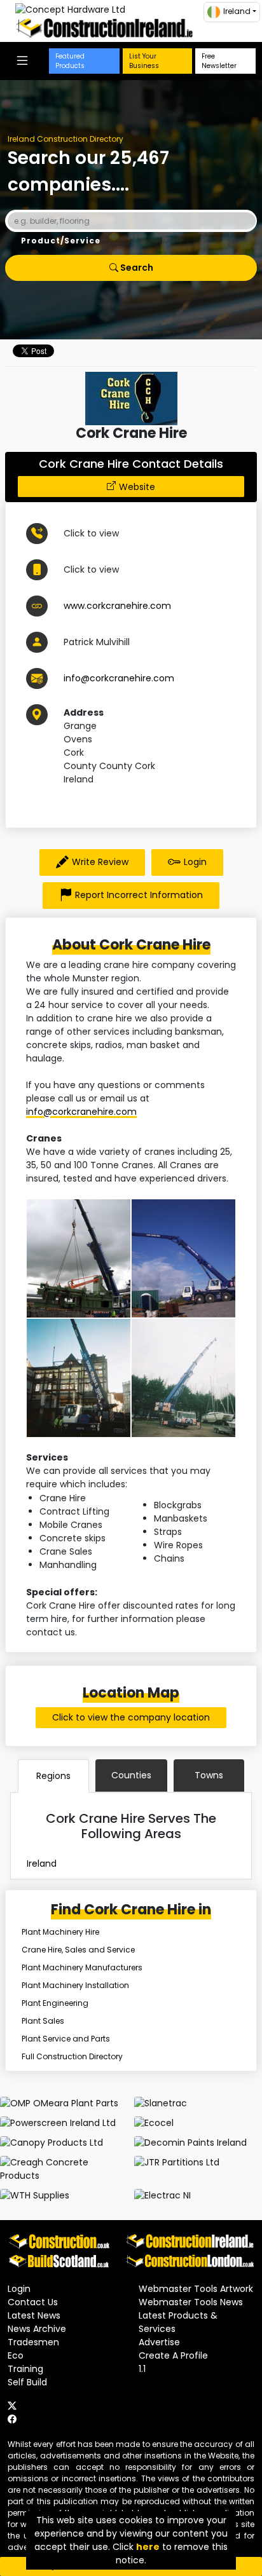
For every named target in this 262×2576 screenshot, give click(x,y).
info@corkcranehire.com (119, 678)
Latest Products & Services (178, 2322)
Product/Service (61, 241)
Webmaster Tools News (191, 2302)
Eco (16, 2355)
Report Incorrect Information (139, 895)
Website (137, 487)
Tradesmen (33, 2342)
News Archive (37, 2329)
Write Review (100, 862)
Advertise (159, 2342)
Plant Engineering (55, 2003)
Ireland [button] (237, 11)
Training (25, 2369)
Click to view (91, 533)
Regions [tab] (53, 1776)
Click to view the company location (131, 1717)
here (148, 2547)
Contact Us (33, 2302)
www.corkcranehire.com (117, 606)
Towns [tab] (209, 1775)
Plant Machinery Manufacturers (82, 1967)
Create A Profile (173, 2355)
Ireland (42, 1864)
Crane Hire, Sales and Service (78, 1950)
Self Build (27, 2382)
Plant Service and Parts (66, 2039)
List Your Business (144, 61)
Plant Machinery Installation (75, 1985)
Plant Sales (43, 2021)
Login (195, 862)
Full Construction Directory (72, 2056)
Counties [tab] (131, 1775)
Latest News (34, 2315)
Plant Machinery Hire (60, 1932)
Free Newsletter (219, 61)
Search (136, 268)
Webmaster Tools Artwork (196, 2289)
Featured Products (70, 61)
